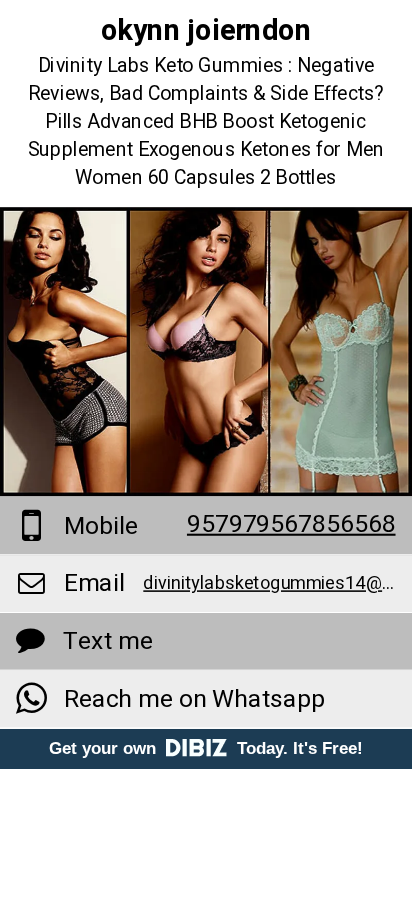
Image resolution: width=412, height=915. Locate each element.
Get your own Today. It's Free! (206, 748)
